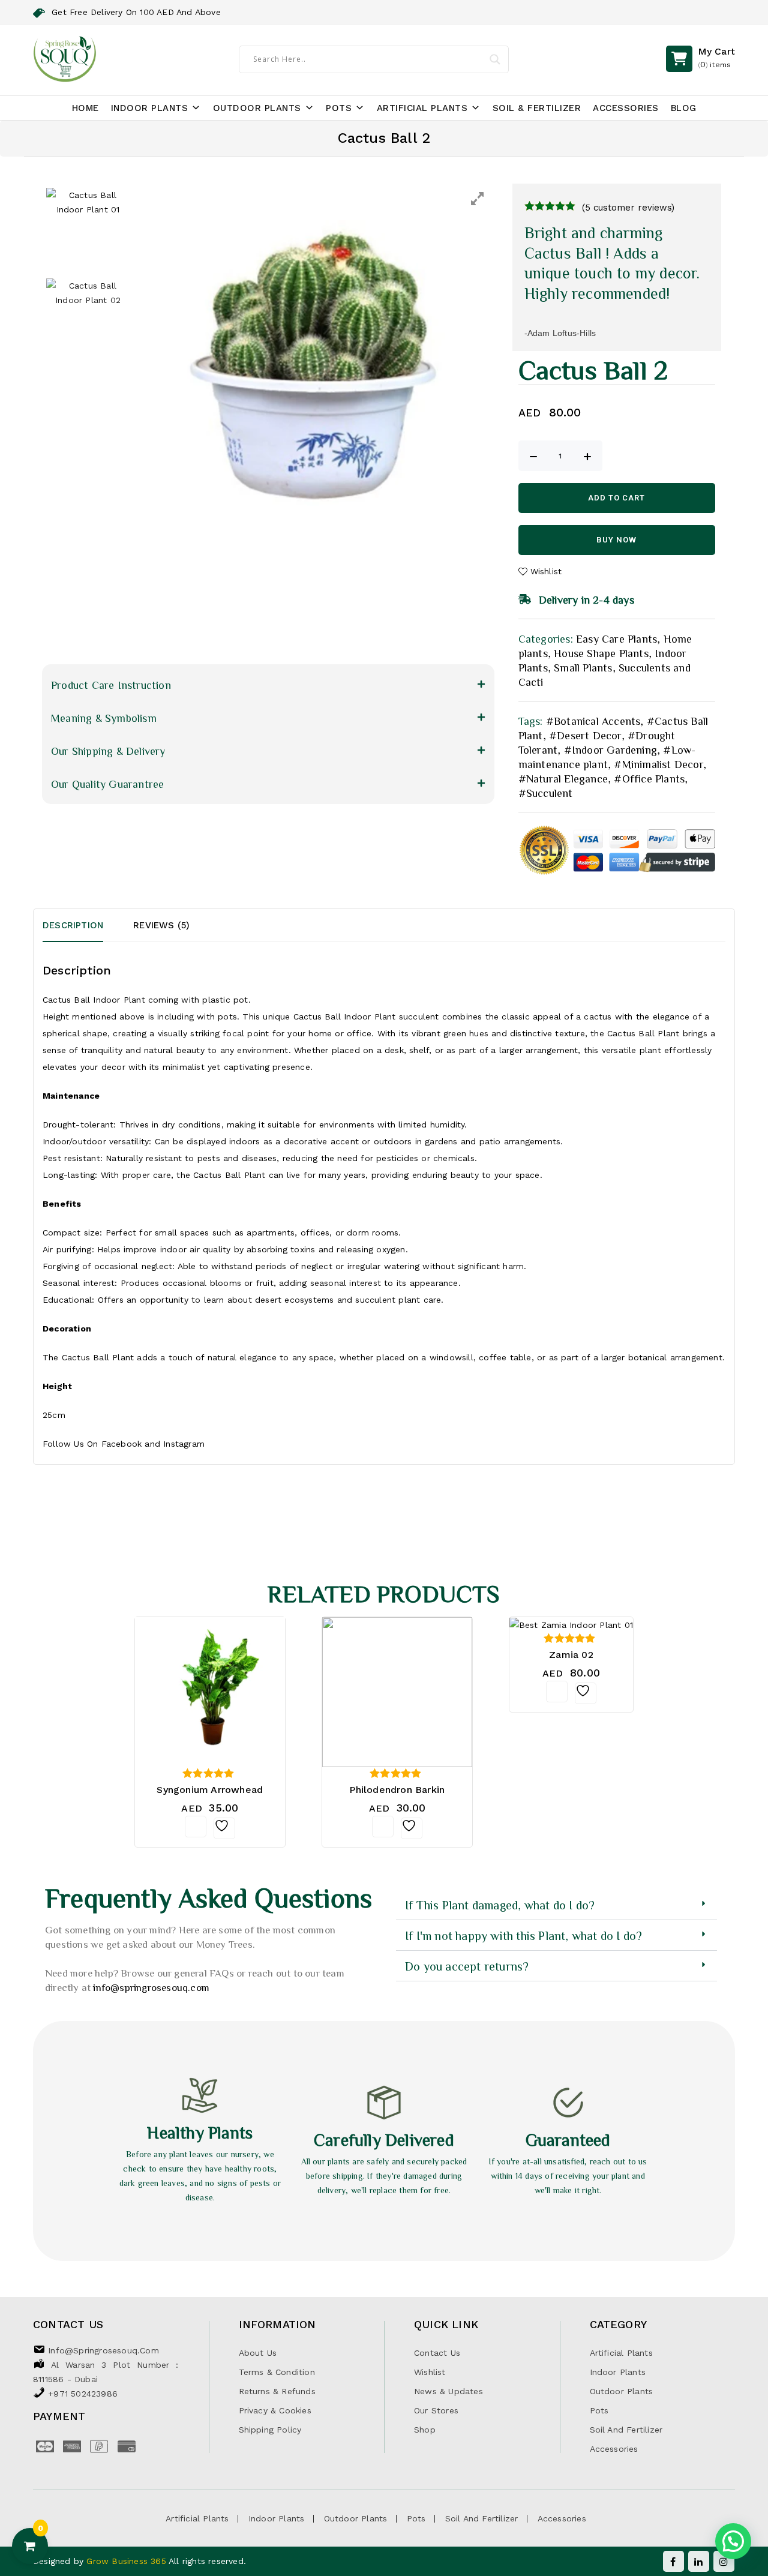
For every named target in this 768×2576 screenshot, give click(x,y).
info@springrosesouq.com (151, 1987)
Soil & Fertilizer (537, 108)
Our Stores (436, 2410)
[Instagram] (724, 2561)
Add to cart (616, 498)
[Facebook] (673, 2561)
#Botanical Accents (593, 721)
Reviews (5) (161, 925)
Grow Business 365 (127, 2561)
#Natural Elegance (563, 778)
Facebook (122, 1444)
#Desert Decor (585, 735)
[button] (268, 685)
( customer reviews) (628, 208)
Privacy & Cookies (275, 2410)
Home (85, 108)
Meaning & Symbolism (104, 718)
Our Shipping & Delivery (108, 751)
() (716, 57)
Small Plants (583, 667)
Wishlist (430, 2372)
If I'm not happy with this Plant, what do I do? (523, 1935)
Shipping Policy (270, 2430)
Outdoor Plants (257, 108)
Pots (339, 108)
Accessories (626, 108)
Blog (684, 108)
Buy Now (616, 540)
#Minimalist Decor (658, 764)
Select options (383, 1827)
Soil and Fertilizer (626, 2430)
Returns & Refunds (277, 2391)
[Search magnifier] (495, 59)
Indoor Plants (150, 108)
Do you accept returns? (467, 1966)
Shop (425, 2430)
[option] (316, 371)
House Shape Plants (601, 653)
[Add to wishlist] (224, 1828)
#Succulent (546, 793)
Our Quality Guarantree (107, 784)
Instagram (184, 1444)
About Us (258, 2353)
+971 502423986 (83, 2394)
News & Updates (448, 2391)
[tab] (88, 925)
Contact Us (437, 2353)
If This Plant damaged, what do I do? (500, 1905)
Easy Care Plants (616, 638)
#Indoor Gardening (610, 749)
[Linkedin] (699, 2561)
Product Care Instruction (111, 685)
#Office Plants (649, 778)
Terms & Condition (277, 2372)
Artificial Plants (422, 108)
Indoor (106, 1000)
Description (73, 925)
